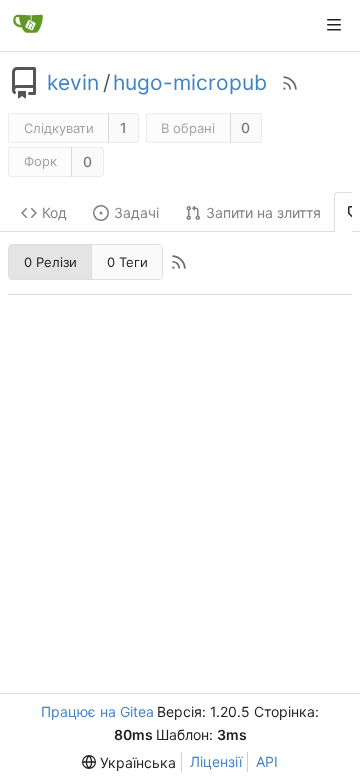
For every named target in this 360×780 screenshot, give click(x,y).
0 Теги (127, 262)
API (267, 761)
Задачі (136, 212)
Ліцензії (216, 761)
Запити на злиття (263, 212)
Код (54, 212)
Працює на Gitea (97, 711)
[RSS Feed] (290, 83)
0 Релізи (50, 262)
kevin (73, 83)
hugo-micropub (190, 83)
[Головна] (28, 25)
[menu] (129, 762)
